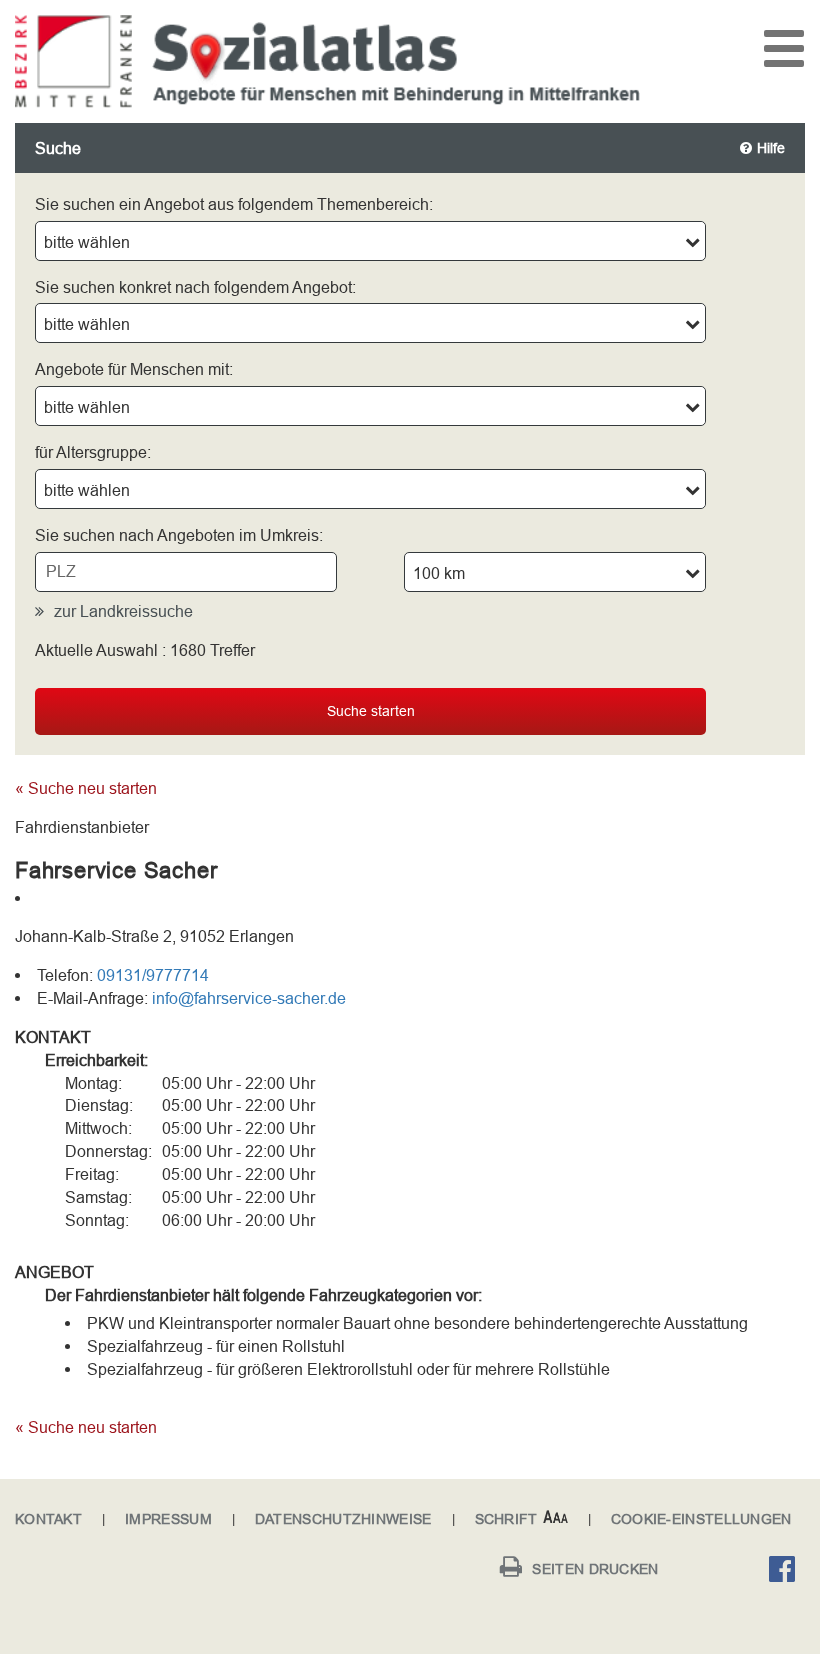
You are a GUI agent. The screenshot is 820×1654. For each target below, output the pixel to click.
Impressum (168, 1519)
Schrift (506, 1519)
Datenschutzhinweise (343, 1519)
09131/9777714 (153, 975)
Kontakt (48, 1519)
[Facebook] (787, 1572)
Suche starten (371, 711)
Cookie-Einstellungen (701, 1519)
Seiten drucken (595, 1569)
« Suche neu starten (86, 788)
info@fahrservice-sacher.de (249, 998)
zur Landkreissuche (123, 611)
